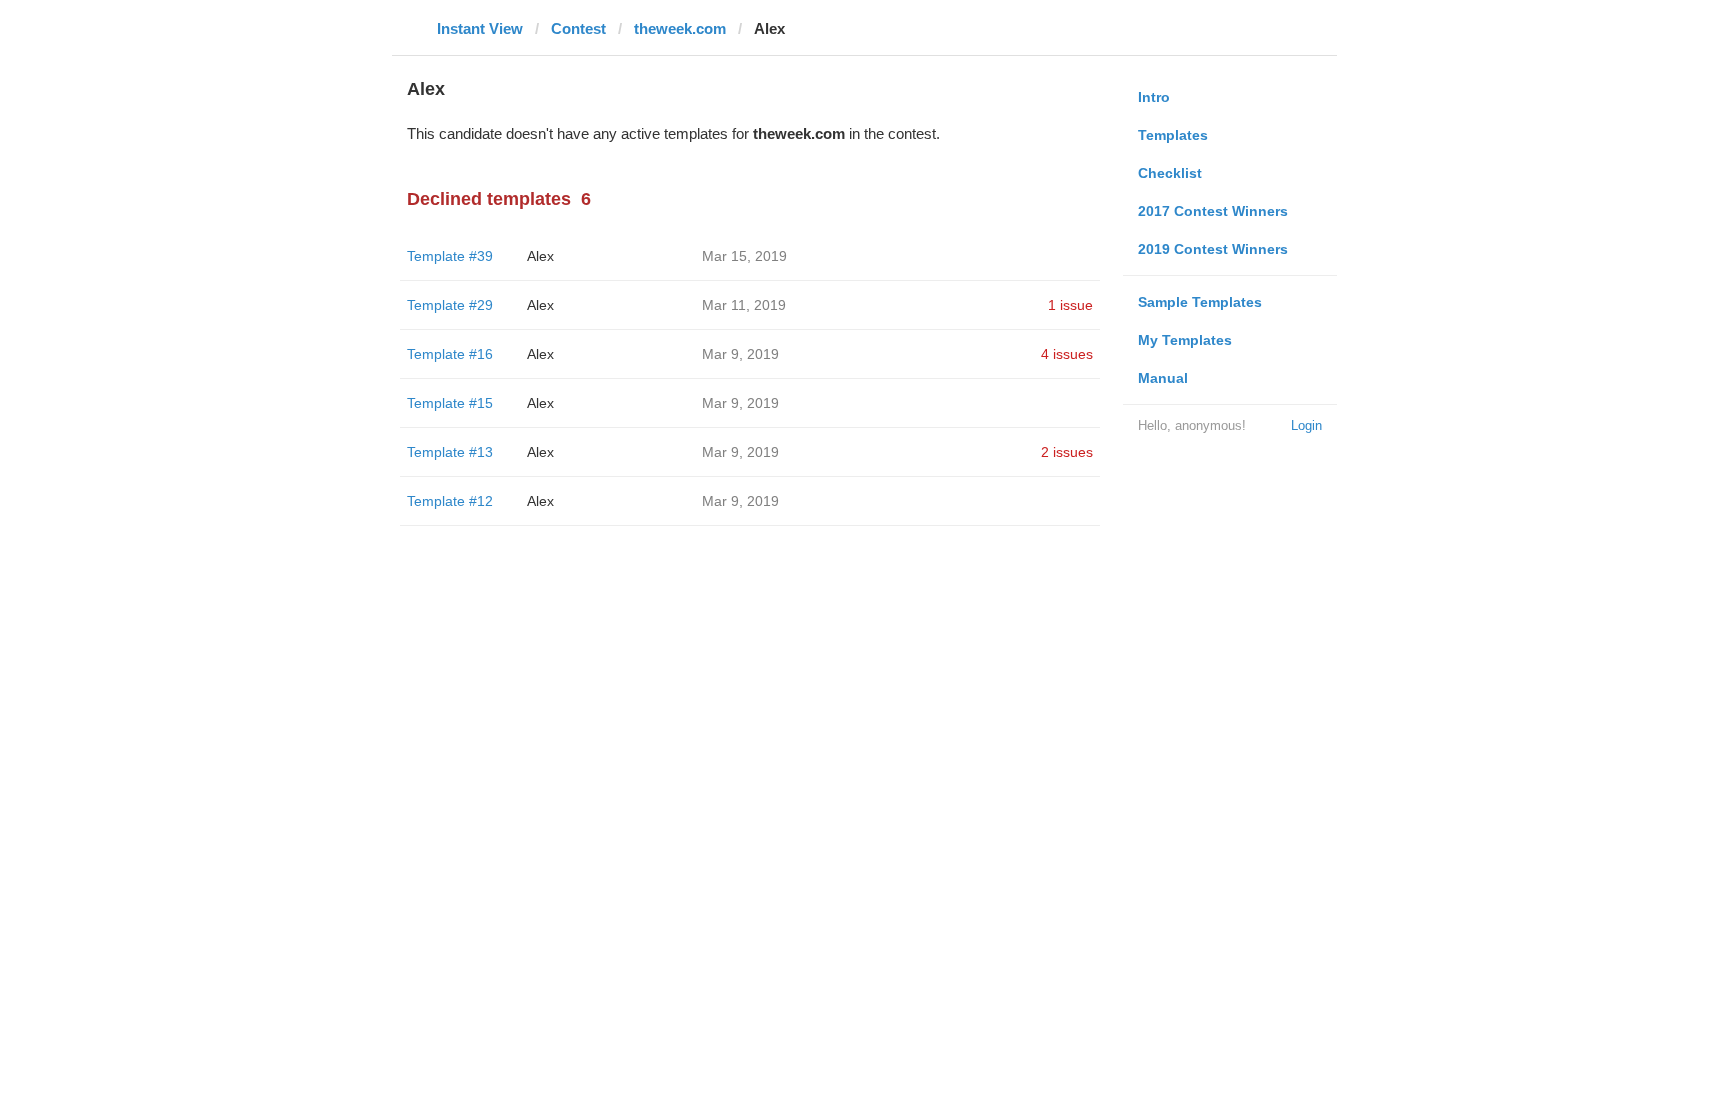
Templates (1173, 135)
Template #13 (450, 452)
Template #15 (450, 403)
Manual (1163, 378)
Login (1306, 425)
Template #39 (450, 256)
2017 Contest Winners (1213, 211)
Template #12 (450, 501)
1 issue (1070, 305)
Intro (1154, 97)
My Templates (1185, 340)
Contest (578, 28)
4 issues (1067, 354)
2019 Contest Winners (1213, 249)
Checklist (1170, 173)
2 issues (1067, 452)
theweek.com (680, 28)
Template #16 (450, 354)
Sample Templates (1200, 302)
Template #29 (450, 305)
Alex (540, 256)
